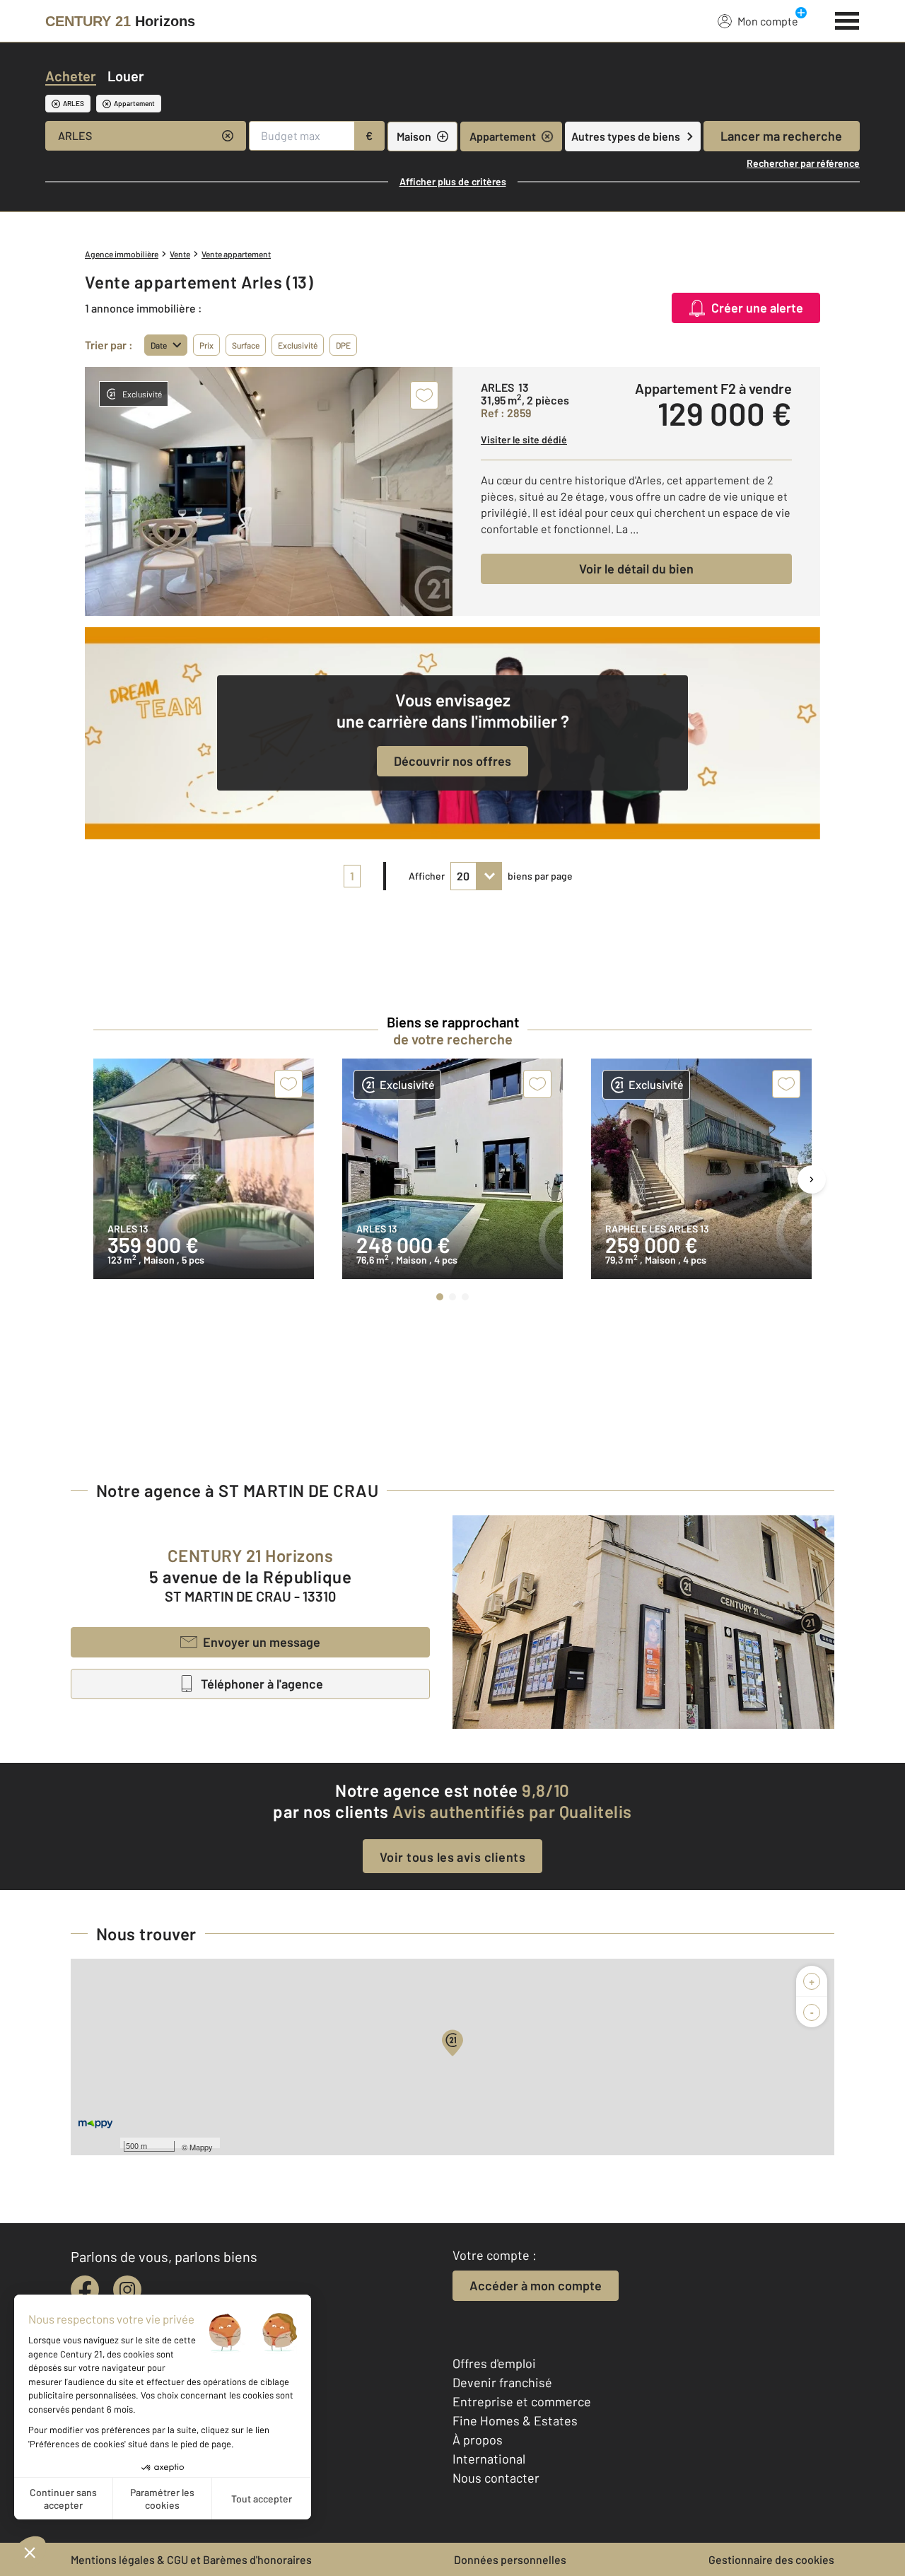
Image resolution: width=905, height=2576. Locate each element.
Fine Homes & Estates (515, 2420)
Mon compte (768, 21)
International (489, 2459)
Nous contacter (496, 2478)
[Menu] (847, 19)
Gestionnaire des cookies (771, 2559)
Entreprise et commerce (522, 2401)
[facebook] (85, 2290)
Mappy (201, 2147)
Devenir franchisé (502, 2382)
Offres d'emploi (494, 2363)
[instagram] (127, 2290)
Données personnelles (510, 2559)
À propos (478, 2440)
